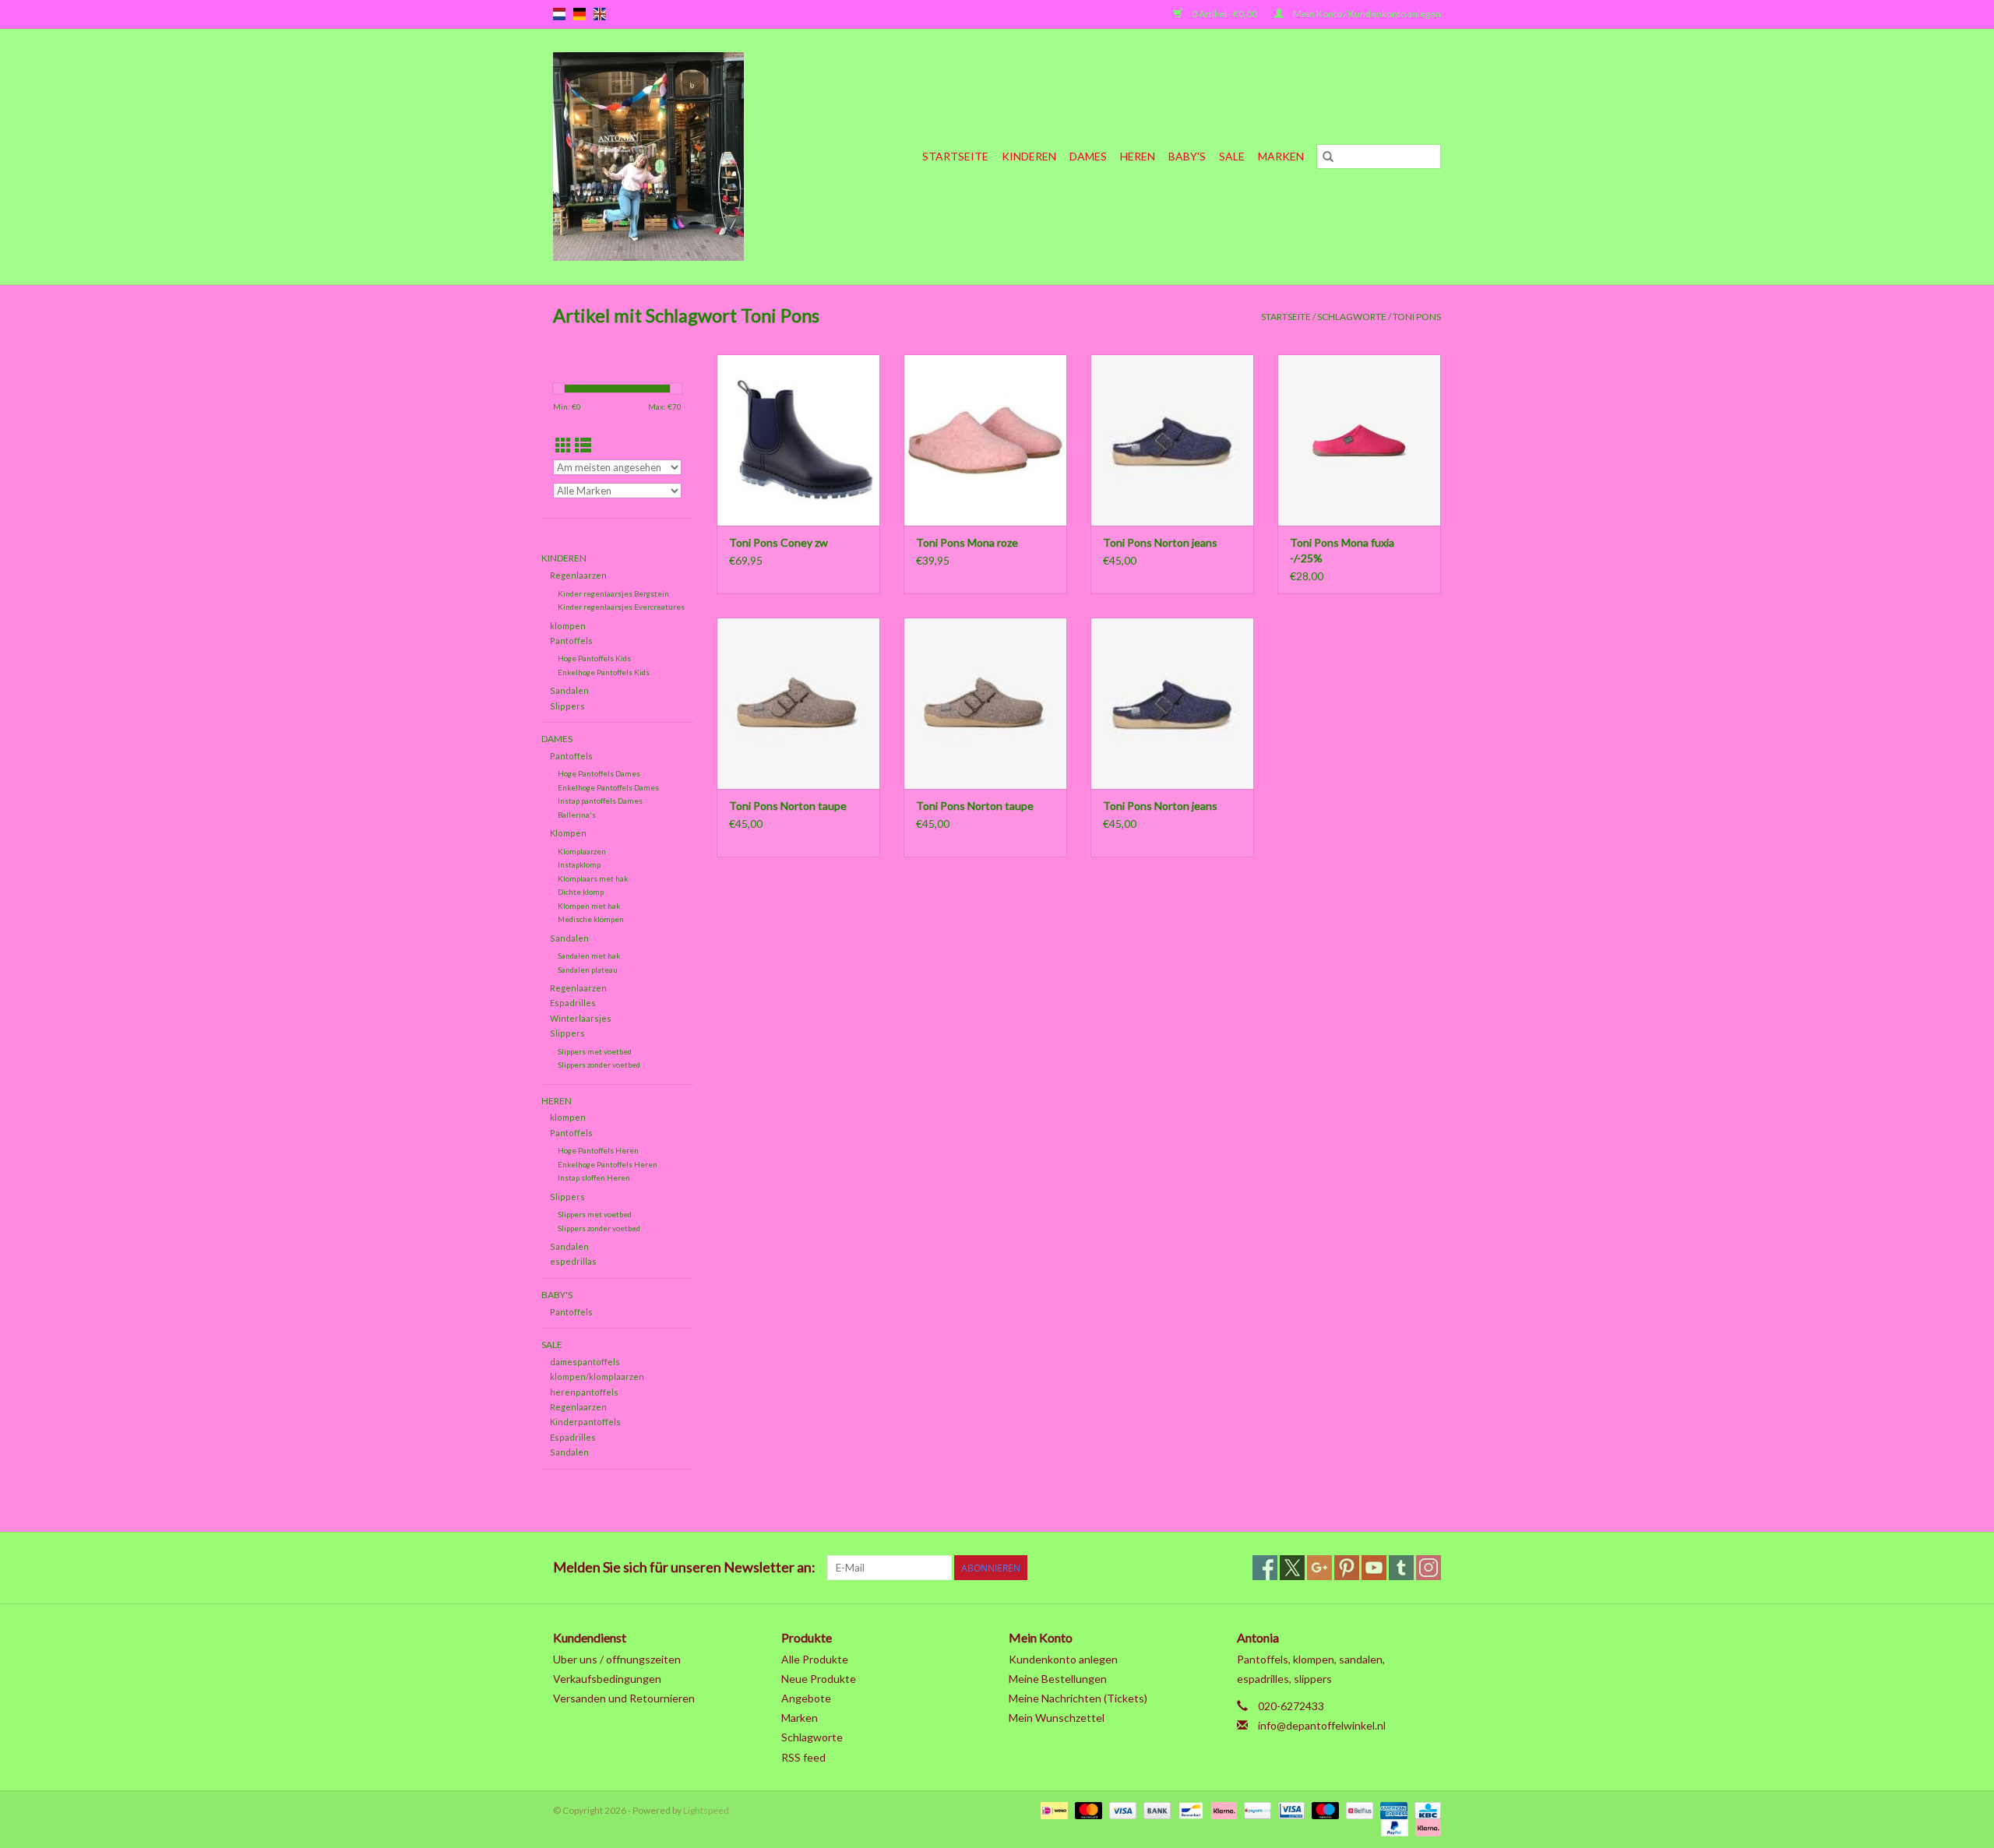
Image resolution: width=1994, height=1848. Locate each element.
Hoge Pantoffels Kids (594, 658)
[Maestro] (1323, 1809)
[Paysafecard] (1255, 1809)
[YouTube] (1374, 1568)
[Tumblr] (1401, 1568)
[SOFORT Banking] (1222, 1809)
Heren (1138, 156)
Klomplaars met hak (593, 878)
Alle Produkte (815, 1659)
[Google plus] (1319, 1568)
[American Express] (1392, 1809)
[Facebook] (1265, 1568)
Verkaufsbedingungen (607, 1679)
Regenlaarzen (578, 575)
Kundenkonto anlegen (1063, 1659)
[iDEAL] (1052, 1809)
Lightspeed (706, 1810)
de (580, 14)
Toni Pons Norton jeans (1160, 542)
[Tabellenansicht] (564, 445)
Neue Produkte (819, 1679)
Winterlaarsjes (581, 1018)
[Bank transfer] (1155, 1809)
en (600, 14)
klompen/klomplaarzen (597, 1376)
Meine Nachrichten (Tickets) (1078, 1698)
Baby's (1187, 156)
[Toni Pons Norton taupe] (798, 703)
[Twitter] (1292, 1568)
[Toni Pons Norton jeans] (1172, 440)
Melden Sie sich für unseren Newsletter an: (684, 1567)
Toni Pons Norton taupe (788, 806)
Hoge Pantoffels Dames (599, 773)
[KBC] (1425, 1809)
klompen (568, 626)
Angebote (806, 1698)
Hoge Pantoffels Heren (598, 1150)
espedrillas (573, 1261)
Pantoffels (571, 641)
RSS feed (803, 1757)
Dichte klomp (581, 892)
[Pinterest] (1347, 1568)
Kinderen (1029, 156)
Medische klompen (591, 919)
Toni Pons (1417, 317)
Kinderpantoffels (585, 1422)
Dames (1088, 156)
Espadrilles (573, 1003)
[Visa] (1121, 1809)
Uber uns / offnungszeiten (617, 1659)
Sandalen (569, 690)
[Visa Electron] (1289, 1809)
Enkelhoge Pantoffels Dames (608, 787)
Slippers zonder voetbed (599, 1065)
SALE (1232, 156)
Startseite (955, 156)
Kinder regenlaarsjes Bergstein (613, 593)
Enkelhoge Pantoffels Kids (604, 672)
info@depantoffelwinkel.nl (1322, 1725)
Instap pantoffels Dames (600, 801)
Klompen (568, 833)
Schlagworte (1352, 317)
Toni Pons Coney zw (779, 542)
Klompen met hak (589, 906)
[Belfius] (1357, 1809)
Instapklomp (579, 864)
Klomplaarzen (582, 851)
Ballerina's (577, 815)
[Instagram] (1429, 1568)
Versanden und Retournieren (624, 1698)
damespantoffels (585, 1362)
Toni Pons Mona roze (967, 542)
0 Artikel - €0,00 (1224, 14)
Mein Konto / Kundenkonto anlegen (1366, 14)
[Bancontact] (1189, 1809)
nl (559, 14)
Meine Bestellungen (1058, 1679)
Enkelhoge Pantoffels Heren (608, 1164)
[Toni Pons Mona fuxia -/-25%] (1359, 440)
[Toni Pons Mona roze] (985, 440)
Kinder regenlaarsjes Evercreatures (621, 607)
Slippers (567, 706)
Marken (1281, 156)
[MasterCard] (1087, 1809)
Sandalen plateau (588, 970)
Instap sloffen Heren (594, 1177)
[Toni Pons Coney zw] (798, 440)
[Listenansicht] (583, 445)
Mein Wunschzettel (1057, 1718)
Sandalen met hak (589, 956)
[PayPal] (1393, 1827)
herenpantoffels (584, 1392)
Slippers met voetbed (595, 1051)
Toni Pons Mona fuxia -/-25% (1342, 550)
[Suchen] (1328, 157)
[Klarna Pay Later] (1425, 1827)
